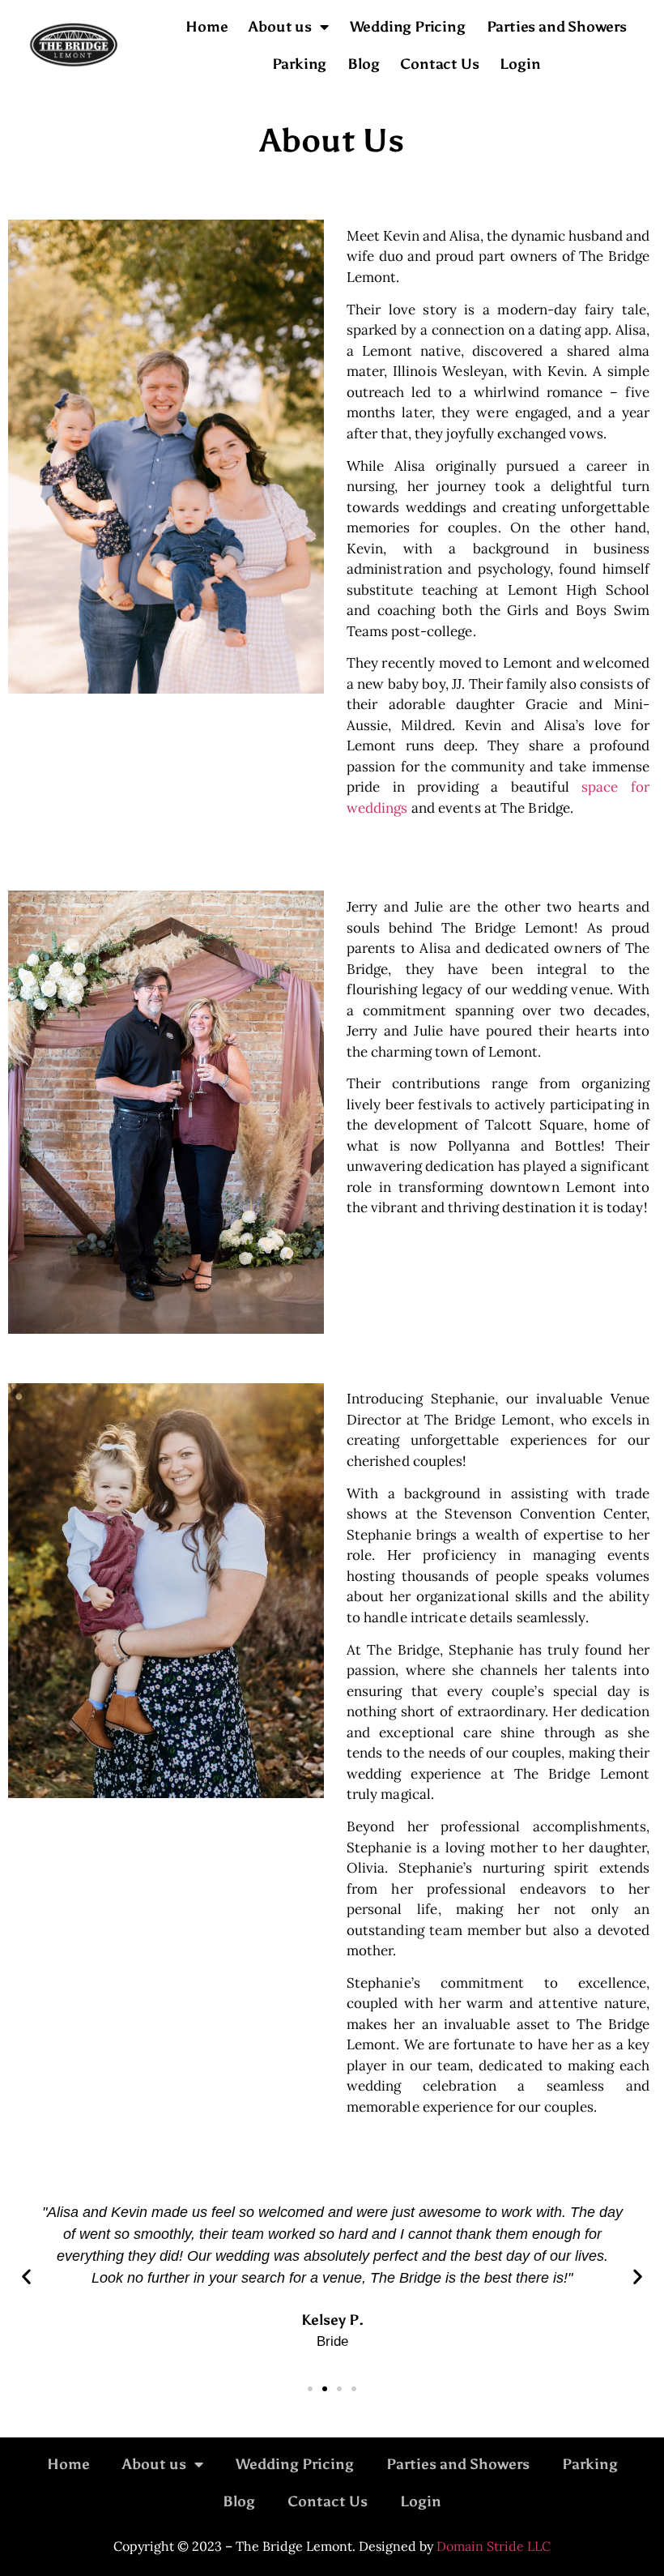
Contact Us (439, 64)
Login (520, 64)
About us (280, 27)
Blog (363, 64)
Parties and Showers (557, 27)
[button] (26, 2277)
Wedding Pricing (408, 27)
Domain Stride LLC (494, 2546)
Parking (300, 64)
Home (206, 27)
